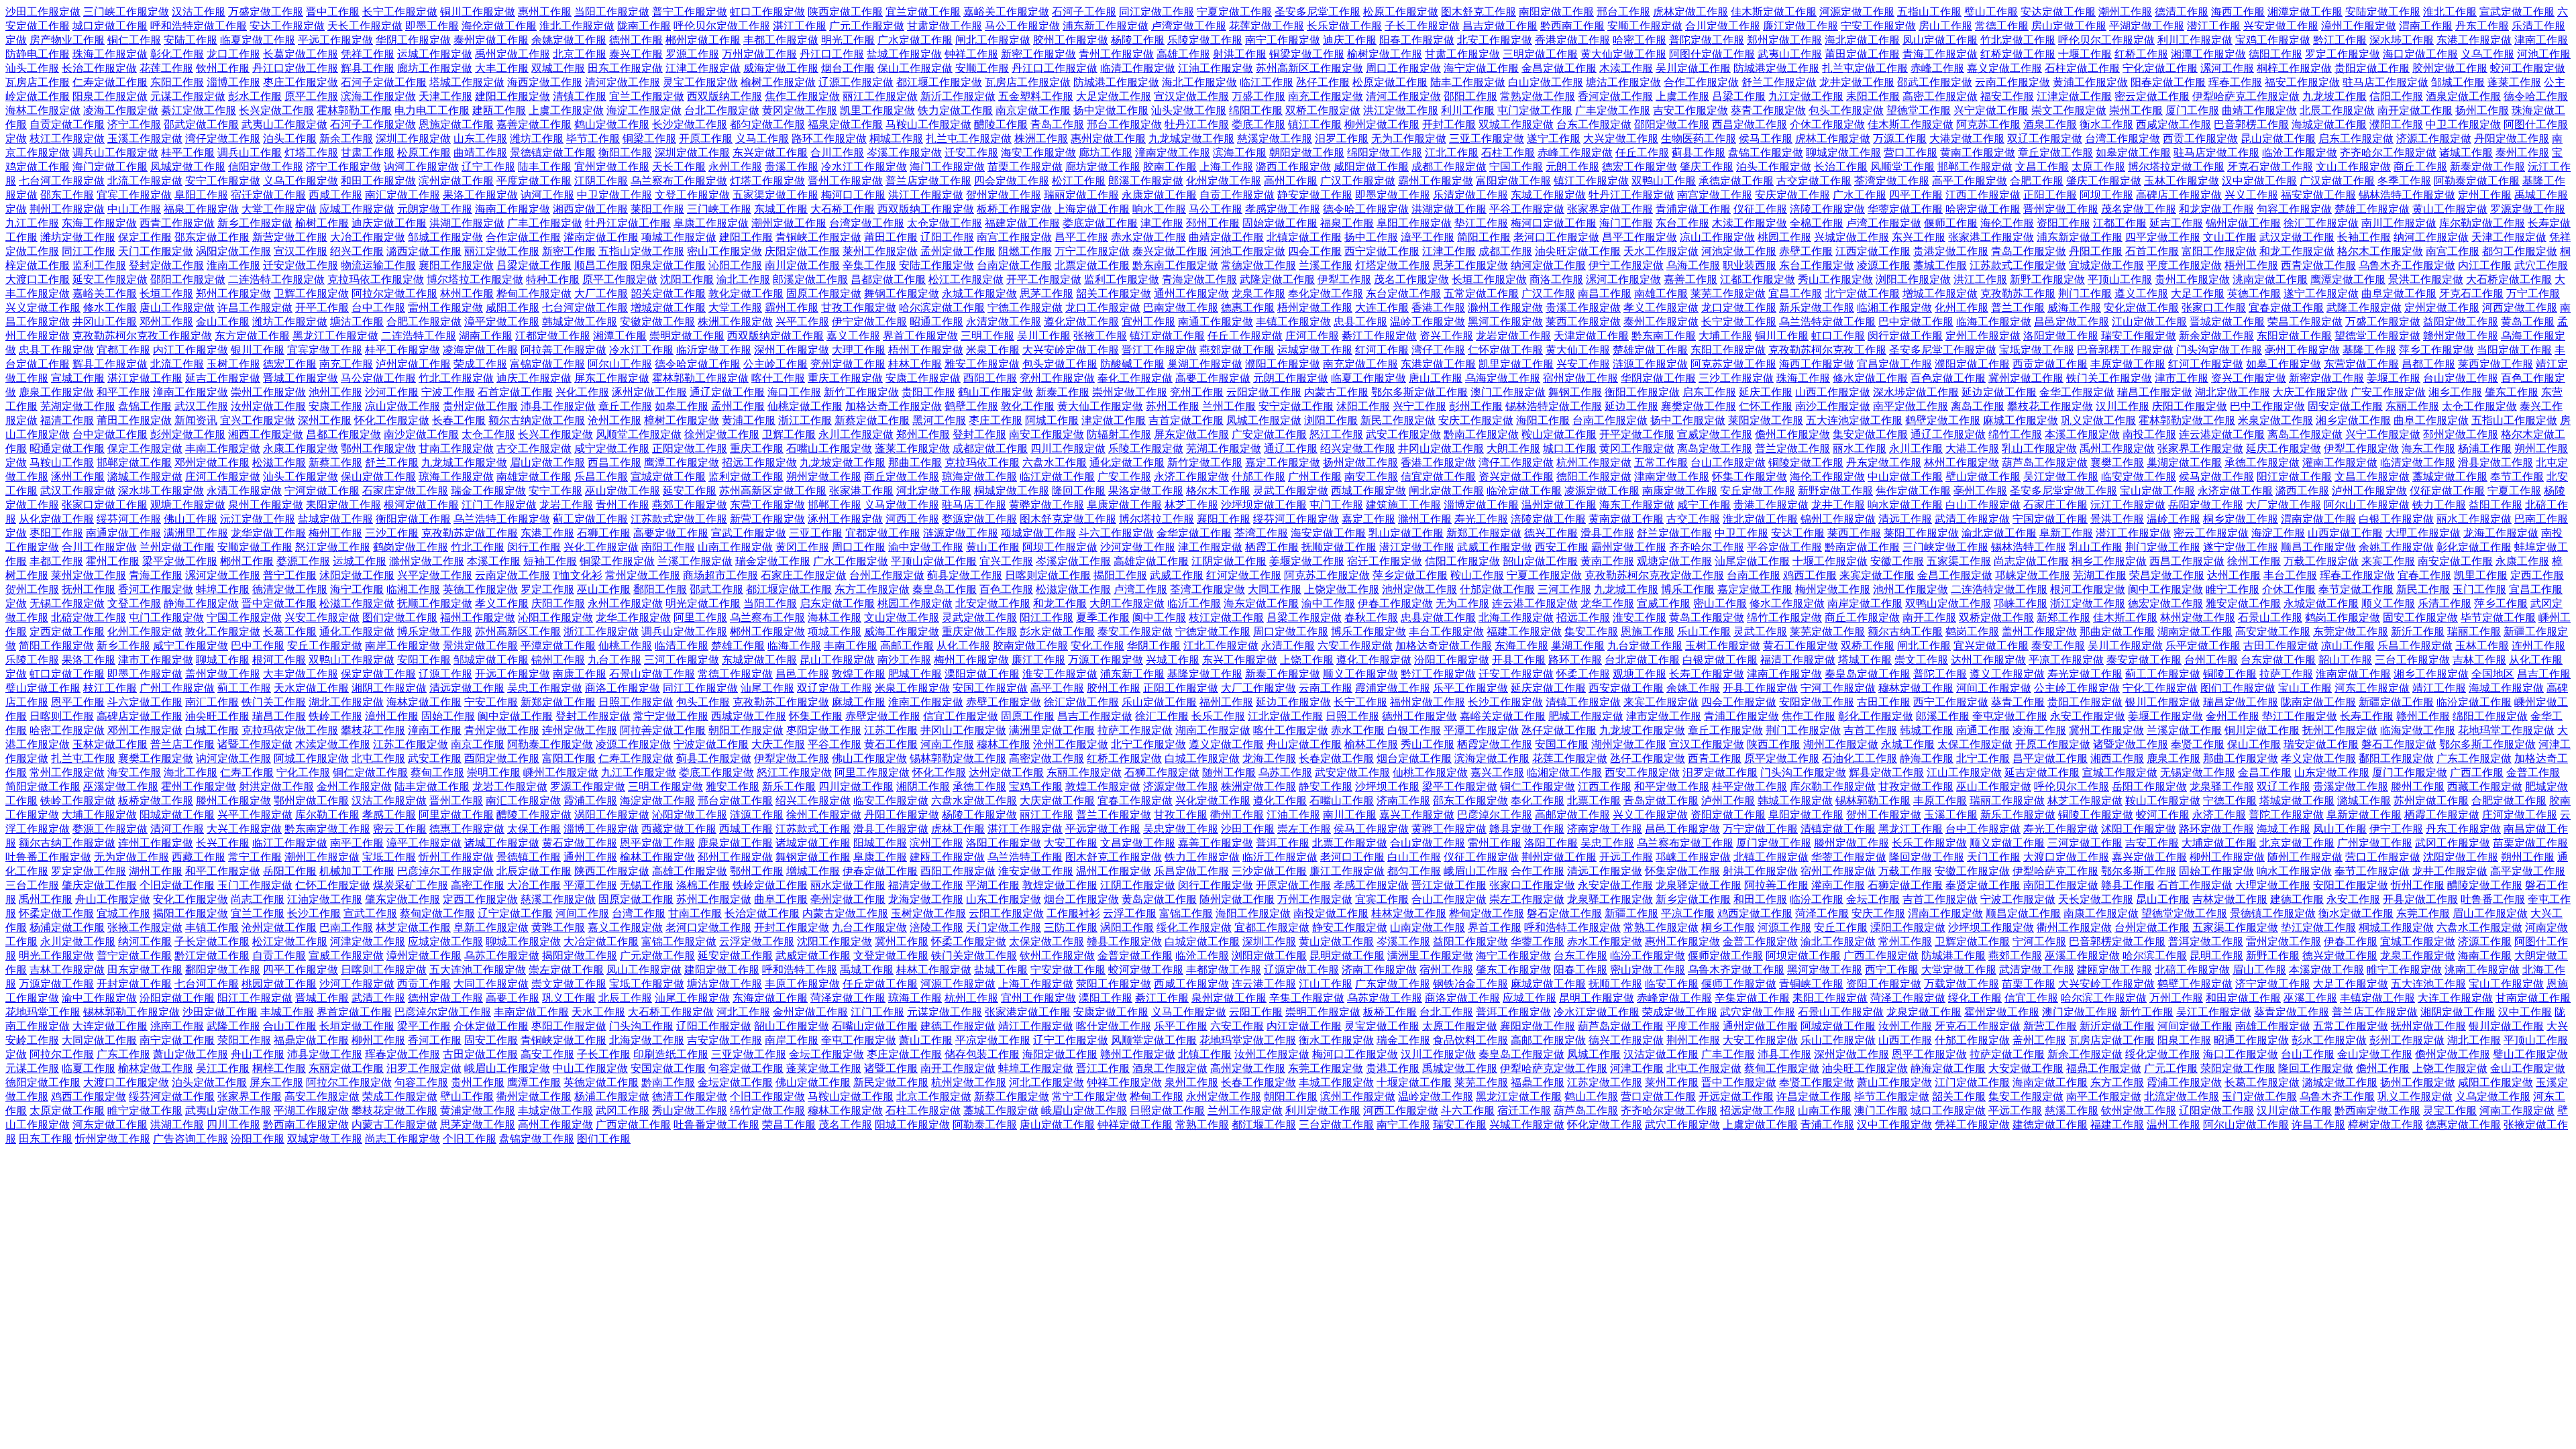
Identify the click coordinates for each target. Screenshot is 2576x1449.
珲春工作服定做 (2357, 575)
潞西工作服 (2302, 491)
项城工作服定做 (679, 237)
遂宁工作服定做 (2321, 293)
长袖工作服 (2364, 237)
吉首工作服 (1870, 730)
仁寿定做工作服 (110, 82)
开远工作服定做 (513, 674)
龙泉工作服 (1258, 293)
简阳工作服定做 (56, 646)
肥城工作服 (915, 674)
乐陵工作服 (32, 660)
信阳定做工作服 (266, 167)
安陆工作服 (191, 40)
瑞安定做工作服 (2321, 744)
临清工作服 (682, 646)
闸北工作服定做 (993, 40)
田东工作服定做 (625, 68)
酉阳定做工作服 (502, 758)
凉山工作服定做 (1717, 237)
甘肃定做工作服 (945, 26)
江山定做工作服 (2149, 322)
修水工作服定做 (1787, 603)
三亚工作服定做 (1487, 139)
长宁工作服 (1360, 702)
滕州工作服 (2418, 787)
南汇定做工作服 (402, 195)
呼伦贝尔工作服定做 (2106, 40)
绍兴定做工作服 (1358, 448)
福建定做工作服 (1022, 223)
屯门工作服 (1336, 505)
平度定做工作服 (534, 181)
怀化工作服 (939, 772)
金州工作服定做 (354, 787)
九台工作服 (614, 660)
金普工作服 (2533, 772)
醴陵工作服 (1001, 124)
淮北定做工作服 (1760, 519)
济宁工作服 (134, 124)
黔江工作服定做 (1438, 674)
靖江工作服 (2439, 688)
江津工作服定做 (703, 68)
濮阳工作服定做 (1283, 364)
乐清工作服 (2445, 603)
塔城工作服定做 (467, 82)
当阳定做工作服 (2514, 350)
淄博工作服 (233, 82)
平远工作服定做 (335, 40)
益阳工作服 (2495, 505)
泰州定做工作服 (491, 40)
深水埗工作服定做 (161, 491)
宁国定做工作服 (2050, 519)
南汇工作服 (212, 702)
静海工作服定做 (201, 603)
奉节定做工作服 (2356, 589)
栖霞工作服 (1272, 547)
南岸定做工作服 (1865, 603)
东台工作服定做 (1817, 265)
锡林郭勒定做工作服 (958, 758)
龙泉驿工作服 (2222, 787)
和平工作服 (123, 392)
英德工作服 (2254, 293)
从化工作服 (963, 646)
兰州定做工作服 (177, 547)
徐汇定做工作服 (1081, 702)
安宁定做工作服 (1296, 406)
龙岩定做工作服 (1513, 336)
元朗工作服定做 (1291, 378)
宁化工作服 (303, 772)
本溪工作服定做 (2082, 434)
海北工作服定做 (1199, 82)
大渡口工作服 (38, 279)
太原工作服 (2098, 167)
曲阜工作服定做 (2431, 420)
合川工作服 (837, 153)
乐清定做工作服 (1470, 195)
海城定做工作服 (2329, 124)
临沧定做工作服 (1524, 491)
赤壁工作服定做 (1004, 702)
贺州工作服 (32, 589)
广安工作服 (1124, 477)
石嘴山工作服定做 (829, 448)
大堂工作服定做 (279, 209)
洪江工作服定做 (926, 195)
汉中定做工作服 (2259, 181)
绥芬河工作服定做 (1296, 519)
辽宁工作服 (488, 167)
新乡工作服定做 (255, 223)
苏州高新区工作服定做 (1309, 68)
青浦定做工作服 (1693, 209)
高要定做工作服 (671, 533)
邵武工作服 (716, 589)
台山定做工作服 (2461, 378)
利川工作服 (1468, 110)
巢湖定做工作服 (2184, 463)
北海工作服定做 (1516, 618)
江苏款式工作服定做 (2018, 265)
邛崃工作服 (2021, 603)
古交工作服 (1693, 519)
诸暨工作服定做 (255, 744)
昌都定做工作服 (888, 279)
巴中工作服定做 (2267, 406)
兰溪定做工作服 (2184, 730)
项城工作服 (835, 632)
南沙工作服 (904, 660)
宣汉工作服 (301, 251)
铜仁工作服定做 (1538, 787)
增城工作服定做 (1940, 293)
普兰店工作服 (182, 744)
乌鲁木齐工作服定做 (2407, 265)
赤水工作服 (1358, 730)
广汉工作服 (1548, 293)
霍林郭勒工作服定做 (700, 378)
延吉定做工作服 (2042, 772)
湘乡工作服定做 (2431, 674)
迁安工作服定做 (1516, 674)
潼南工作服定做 (191, 392)
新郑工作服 (2063, 618)
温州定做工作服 (1559, 505)
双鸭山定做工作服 (1948, 603)
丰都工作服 (56, 561)
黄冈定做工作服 (800, 110)
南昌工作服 (1605, 293)
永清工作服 (1288, 646)
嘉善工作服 (1690, 279)
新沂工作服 (2418, 632)
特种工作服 (553, 279)
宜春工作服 (2424, 575)
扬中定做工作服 (1111, 110)
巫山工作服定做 (1994, 787)
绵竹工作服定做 (1784, 618)
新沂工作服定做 (958, 96)
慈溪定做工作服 (1275, 139)
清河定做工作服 (623, 82)
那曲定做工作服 (2117, 632)
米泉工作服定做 (912, 688)
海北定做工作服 (1862, 40)
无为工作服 (1462, 603)
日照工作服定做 (636, 702)
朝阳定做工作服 (1307, 153)
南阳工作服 (668, 547)
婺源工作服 (303, 561)
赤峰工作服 (1937, 68)
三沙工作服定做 (1736, 378)
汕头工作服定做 (301, 477)
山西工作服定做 (1833, 392)
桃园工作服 (1784, 237)
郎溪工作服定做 (1146, 181)
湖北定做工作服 (2233, 392)
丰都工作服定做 (781, 40)
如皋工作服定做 (2284, 364)
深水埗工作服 (2402, 40)
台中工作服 (378, 308)
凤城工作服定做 (1264, 420)
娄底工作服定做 (716, 772)
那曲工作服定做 (2241, 758)
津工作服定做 (1210, 547)
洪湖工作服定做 (467, 223)
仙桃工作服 (625, 646)
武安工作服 (435, 758)
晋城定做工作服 (2227, 322)
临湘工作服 (413, 589)
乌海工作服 (1693, 265)
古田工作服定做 (2281, 646)
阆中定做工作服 (515, 716)
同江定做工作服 (1157, 12)
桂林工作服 (915, 364)
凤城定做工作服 (188, 167)
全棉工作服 (1817, 223)
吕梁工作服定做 (1304, 618)
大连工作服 (1382, 308)
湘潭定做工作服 (2305, 12)
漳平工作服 (1428, 237)
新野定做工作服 (1835, 491)
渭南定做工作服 (2318, 519)
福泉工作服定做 (201, 209)
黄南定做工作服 (1626, 519)
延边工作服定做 (1293, 702)
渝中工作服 (1328, 603)
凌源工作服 (1884, 265)
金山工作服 (223, 322)
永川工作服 (1916, 448)
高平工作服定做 (1970, 181)
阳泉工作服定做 (110, 96)
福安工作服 (2007, 96)
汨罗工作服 (1342, 139)
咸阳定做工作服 (1371, 167)
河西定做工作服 (2520, 308)
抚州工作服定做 (2340, 730)
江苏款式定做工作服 (679, 519)
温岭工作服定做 (1428, 322)
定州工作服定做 (1983, 336)
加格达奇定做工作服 (1444, 646)
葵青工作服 (2018, 702)
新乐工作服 (789, 787)
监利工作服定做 (1122, 279)
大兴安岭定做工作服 (1071, 350)
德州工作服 (636, 40)
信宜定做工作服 (1438, 477)
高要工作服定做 (1213, 378)
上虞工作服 (1682, 96)
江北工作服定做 (1221, 646)
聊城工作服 (223, 660)
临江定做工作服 (1057, 477)
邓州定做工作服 (212, 463)
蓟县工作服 (1699, 153)
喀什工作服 (778, 378)
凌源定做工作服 (1602, 491)
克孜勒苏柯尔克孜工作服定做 (142, 336)
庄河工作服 (1312, 336)
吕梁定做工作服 (534, 265)
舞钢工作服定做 (902, 293)
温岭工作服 (2173, 519)
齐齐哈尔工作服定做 (2388, 153)
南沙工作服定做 (1833, 406)
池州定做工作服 (1419, 589)
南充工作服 (346, 364)
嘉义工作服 (853, 336)
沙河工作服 (392, 392)
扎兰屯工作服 (83, 758)
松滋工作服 (279, 463)
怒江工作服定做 (794, 772)
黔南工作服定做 (1481, 434)
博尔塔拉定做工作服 (2176, 167)
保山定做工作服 (378, 477)
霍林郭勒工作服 (354, 110)
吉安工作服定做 (1690, 110)
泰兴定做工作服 (1170, 251)
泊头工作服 (290, 139)
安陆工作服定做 (936, 265)
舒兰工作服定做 (1779, 82)
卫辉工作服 (789, 434)
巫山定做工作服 (623, 491)
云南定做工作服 (513, 575)
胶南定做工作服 (1030, 646)
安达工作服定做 (287, 26)
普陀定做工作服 (1707, 40)
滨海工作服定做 (378, 96)
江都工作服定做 (1758, 279)
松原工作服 (424, 153)
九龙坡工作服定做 (1642, 730)
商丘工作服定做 (1862, 618)
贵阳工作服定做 (2085, 702)
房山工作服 (1945, 26)
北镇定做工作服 (1304, 237)
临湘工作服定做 (1894, 308)
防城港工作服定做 (1116, 82)
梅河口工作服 (853, 195)
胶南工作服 (1170, 167)
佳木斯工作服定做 (1911, 124)
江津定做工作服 (2074, 96)
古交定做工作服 (1814, 181)
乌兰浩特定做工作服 (1827, 322)
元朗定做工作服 (435, 209)
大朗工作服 (1513, 448)
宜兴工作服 (1006, 561)
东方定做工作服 (252, 336)
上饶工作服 (1307, 660)
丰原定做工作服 (2128, 364)
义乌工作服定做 (301, 181)
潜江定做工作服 (1417, 547)
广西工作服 (2477, 772)
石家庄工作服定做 (804, 575)
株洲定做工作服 (1258, 787)
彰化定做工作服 (2474, 547)
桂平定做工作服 (1750, 787)
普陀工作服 (1940, 674)
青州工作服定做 (1116, 54)
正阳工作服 (2050, 195)
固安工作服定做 (2420, 618)
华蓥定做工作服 (1905, 209)
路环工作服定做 (829, 139)
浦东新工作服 (1132, 674)
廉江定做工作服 (1801, 26)
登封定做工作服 (166, 265)
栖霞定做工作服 (1495, 744)
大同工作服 (1275, 589)
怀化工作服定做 (392, 420)
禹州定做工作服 (513, 54)
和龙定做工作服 (2216, 209)
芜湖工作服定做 (1224, 448)
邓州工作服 (166, 322)
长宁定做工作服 (1739, 322)
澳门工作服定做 (1508, 392)
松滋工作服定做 (357, 603)
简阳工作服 (1484, 237)
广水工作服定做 (851, 561)
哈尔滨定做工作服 (942, 308)
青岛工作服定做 (2029, 251)
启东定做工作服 (837, 603)
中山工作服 (134, 209)
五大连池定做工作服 (1854, 420)
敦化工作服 (1028, 406)
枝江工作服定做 (67, 139)
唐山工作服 (1436, 378)
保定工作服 (145, 237)
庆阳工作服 (558, 603)
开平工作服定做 (1044, 279)
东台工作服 (1682, 223)
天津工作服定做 (2509, 237)
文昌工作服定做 (2372, 477)
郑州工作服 (923, 434)
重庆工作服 (757, 448)
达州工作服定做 (1988, 660)
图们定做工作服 (400, 618)
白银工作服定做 (2396, 519)
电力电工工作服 (432, 110)
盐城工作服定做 (904, 54)
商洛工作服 (1556, 279)
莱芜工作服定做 (1728, 293)
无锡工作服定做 (67, 603)
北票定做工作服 (1092, 265)
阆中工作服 (1159, 618)
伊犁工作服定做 (2361, 448)
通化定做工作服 (1127, 463)
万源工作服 (1900, 139)
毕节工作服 (593, 139)
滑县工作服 (1607, 533)
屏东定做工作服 (1191, 434)
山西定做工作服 (2345, 533)
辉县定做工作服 (1886, 772)
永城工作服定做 (979, 293)
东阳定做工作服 (2294, 336)
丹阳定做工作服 (2512, 139)
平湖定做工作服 (2147, 26)
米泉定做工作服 (2275, 420)
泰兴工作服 (636, 54)
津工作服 (1162, 223)
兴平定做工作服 (435, 575)
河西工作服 (912, 519)
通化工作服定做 (357, 632)
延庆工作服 (1766, 392)
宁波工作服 (448, 392)
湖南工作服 (486, 336)
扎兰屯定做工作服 (1865, 68)
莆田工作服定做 (134, 420)
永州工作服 (735, 167)
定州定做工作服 (2442, 308)
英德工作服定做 (480, 589)
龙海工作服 (1269, 758)
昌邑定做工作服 (2072, 322)
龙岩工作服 (566, 505)
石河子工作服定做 (373, 124)
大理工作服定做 (2423, 533)
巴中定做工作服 (1916, 322)
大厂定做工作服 (2284, 505)
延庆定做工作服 (1548, 688)
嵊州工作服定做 (561, 772)
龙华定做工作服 (268, 533)
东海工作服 (1521, 646)
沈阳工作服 (687, 279)
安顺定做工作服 (255, 547)
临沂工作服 (1194, 603)
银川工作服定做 (2163, 702)
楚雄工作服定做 (2372, 209)
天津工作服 (445, 96)
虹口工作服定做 (767, 12)
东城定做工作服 (759, 660)
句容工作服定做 (2294, 209)
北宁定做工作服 (1862, 293)
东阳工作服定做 (1728, 350)
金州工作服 (2233, 716)
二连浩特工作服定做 (276, 279)
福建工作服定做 (1524, 632)
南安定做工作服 (2455, 561)
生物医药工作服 (1699, 139)
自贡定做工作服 (67, 124)
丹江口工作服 (832, 54)
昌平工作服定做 (1640, 237)
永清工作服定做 (244, 491)
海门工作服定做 (947, 167)
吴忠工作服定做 (545, 688)
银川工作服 (258, 350)
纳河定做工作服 (1548, 265)
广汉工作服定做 (1358, 181)
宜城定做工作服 (2106, 265)
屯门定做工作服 (1535, 110)
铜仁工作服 (134, 40)
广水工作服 (1860, 195)
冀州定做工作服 (2026, 378)
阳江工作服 (1046, 618)
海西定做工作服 (545, 82)
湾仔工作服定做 (1516, 463)
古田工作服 (1884, 702)
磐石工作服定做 (2399, 744)
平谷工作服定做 (1527, 209)
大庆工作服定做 (2310, 392)
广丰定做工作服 (1613, 110)
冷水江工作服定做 (864, 167)
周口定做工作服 (1291, 632)
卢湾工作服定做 (1884, 223)
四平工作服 (1916, 195)
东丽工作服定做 (1084, 772)
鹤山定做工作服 (612, 124)
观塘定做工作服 (1674, 561)
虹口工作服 (1838, 336)
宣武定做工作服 (2517, 12)
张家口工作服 (2214, 308)
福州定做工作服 (1428, 702)
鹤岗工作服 (1972, 632)
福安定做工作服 (2318, 195)
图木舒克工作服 (1479, 12)
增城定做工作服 (668, 308)
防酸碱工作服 (1132, 364)
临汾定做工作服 (2474, 702)
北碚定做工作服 (89, 618)
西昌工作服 (614, 463)
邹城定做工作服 (491, 660)
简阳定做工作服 (43, 787)
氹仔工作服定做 (1648, 758)
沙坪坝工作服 (1387, 787)
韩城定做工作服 (580, 322)
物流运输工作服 (378, 265)
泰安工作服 (2058, 646)
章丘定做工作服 (2055, 153)
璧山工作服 (1991, 12)
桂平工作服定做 (402, 350)
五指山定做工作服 (641, 251)
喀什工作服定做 (1291, 730)
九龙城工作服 (1626, 589)
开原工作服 (706, 139)
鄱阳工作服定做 (2396, 758)
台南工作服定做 (1610, 420)
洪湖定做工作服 (1449, 209)
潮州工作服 (2125, 12)
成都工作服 (1505, 251)
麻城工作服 (859, 702)
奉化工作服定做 (1135, 378)
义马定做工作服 (902, 505)
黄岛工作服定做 (1707, 618)
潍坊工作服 (537, 139)
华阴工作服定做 (413, 40)
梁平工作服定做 (1460, 787)
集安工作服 (1591, 632)
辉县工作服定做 (110, 364)
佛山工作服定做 (869, 758)
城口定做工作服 (110, 26)
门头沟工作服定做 (1803, 772)
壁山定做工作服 (1983, 477)
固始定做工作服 (1280, 223)
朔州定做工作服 (824, 477)
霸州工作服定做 (1436, 181)
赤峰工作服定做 (1575, 153)
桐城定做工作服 (1012, 491)
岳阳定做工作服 (2206, 505)
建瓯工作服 (499, 110)
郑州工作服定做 (233, 293)
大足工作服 (2198, 293)
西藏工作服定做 (2485, 787)
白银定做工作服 (1720, 660)
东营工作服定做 (767, 505)
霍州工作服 (113, 561)
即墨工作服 (432, 26)
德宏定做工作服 (2165, 603)
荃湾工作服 (1261, 533)
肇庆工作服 (1707, 167)
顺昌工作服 (601, 265)
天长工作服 (679, 167)
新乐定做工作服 (1817, 308)
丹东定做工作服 (1884, 463)
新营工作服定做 (767, 519)
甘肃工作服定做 (1462, 54)
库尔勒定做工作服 (2482, 223)
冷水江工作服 (641, 350)
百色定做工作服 (1948, 378)
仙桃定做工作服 (805, 406)
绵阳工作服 (1256, 110)
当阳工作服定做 (612, 12)
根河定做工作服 (421, 505)
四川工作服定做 (1068, 448)
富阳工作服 (569, 758)
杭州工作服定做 (1594, 463)
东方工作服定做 (872, 589)
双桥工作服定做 (1323, 110)
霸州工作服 (792, 308)
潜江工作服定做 (2133, 533)
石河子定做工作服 (384, 82)
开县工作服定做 (1760, 688)
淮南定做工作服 (2353, 674)
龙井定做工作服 (1857, 82)
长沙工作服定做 (1505, 702)
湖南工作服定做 (1213, 730)
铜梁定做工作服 (1307, 54)
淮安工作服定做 (1060, 674)
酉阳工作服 (990, 378)
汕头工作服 (32, 68)
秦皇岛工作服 (945, 589)
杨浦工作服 (2485, 448)
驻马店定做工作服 (2216, 153)
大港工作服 (1972, 448)
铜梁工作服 (649, 139)
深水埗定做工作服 (1916, 392)
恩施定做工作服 (456, 124)
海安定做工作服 (1328, 533)
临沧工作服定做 (2300, 153)
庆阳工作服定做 (2190, 406)
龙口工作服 (233, 54)
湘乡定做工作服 (2353, 420)
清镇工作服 (580, 96)
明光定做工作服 (703, 603)
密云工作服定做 (2211, 533)
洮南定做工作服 (2270, 279)
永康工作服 (2522, 561)
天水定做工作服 (311, 688)
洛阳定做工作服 (2061, 336)
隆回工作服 (1079, 491)
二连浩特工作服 (419, 336)
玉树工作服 (233, 364)
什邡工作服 (1258, 477)
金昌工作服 (2265, 772)
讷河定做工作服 (233, 758)
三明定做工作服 (1540, 54)
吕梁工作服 (1739, 96)
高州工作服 (1291, 181)
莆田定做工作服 (1862, 54)
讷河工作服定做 (421, 167)
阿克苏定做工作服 (1733, 364)
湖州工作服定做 (1841, 744)
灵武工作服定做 (1291, 491)
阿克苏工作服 (1988, 124)
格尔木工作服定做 (2380, 251)
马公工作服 (1216, 209)
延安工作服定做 (110, 279)
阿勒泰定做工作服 (2477, 181)
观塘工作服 (1640, 674)
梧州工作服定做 (926, 350)
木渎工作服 (1626, 68)
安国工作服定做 (990, 688)
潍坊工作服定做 (290, 322)
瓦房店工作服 (38, 82)
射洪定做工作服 (276, 787)
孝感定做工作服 (1283, 209)
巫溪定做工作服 (121, 787)
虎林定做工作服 (1690, 12)
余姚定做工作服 (569, 40)
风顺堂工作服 (1902, 167)
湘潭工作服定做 (2208, 54)
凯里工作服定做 (877, 110)
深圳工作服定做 (413, 139)
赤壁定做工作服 (883, 716)
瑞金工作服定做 (488, 491)
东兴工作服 (1919, 237)
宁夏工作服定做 (1544, 575)
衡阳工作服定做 (1642, 392)
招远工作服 (1583, 618)
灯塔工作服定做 (767, 181)
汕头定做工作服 (1189, 110)
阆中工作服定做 (2165, 589)
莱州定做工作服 (89, 575)
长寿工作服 (2367, 716)
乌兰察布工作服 (767, 618)
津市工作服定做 (156, 660)
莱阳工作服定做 (1921, 533)
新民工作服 (2423, 589)
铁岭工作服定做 (78, 801)
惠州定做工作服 (1108, 139)
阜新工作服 (2066, 533)
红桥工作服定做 (1124, 758)
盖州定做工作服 (223, 674)
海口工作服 (794, 392)
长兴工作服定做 (555, 434)
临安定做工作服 (2139, 477)
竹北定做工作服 (2018, 40)
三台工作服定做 (2412, 660)
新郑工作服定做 (1484, 533)
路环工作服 (1575, 660)
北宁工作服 (1983, 758)
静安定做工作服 (1315, 195)
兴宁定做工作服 (1991, 110)
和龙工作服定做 (2297, 251)
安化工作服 (1097, 646)
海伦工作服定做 (1827, 477)
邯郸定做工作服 (134, 463)
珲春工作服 (2235, 82)
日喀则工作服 (62, 716)
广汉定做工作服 (2337, 181)
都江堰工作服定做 (939, 82)
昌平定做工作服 (2050, 758)
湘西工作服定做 (266, 434)
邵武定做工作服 (201, 124)
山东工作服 (480, 139)
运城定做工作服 (1315, 350)
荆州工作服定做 (67, 209)
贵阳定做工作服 (2372, 68)
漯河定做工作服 (223, 575)
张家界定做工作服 (1610, 209)
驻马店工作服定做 (2385, 82)
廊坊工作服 (1106, 153)
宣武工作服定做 (749, 533)
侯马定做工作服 (2216, 477)
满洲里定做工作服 (1052, 730)
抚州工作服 (89, 589)
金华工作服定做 (2077, 392)
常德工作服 (2002, 26)
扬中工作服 (1371, 237)
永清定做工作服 (1004, 322)
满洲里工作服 (196, 533)
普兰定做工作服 (1792, 448)
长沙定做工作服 (690, 124)
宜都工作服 (123, 350)
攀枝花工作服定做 (2050, 406)
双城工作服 (558, 68)
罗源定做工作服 (2528, 209)
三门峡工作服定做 (126, 12)
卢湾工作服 (1140, 589)
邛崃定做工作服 (2033, 575)
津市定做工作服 (1664, 716)
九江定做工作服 (1806, 96)
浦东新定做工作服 (2080, 237)
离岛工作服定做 (2305, 434)
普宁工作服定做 (690, 12)
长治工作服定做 (99, 68)
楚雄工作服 (738, 646)
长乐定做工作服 (1344, 26)
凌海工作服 (2039, 730)
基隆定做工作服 (1205, 674)
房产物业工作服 (67, 40)
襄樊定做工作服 (1699, 406)
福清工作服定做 (1798, 660)
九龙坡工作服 (2334, 96)
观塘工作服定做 (188, 505)
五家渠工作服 (1959, 561)
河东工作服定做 (2372, 688)
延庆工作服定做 (2284, 448)
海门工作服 (1626, 223)
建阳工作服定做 (513, 96)
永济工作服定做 (1191, 477)
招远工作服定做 (759, 463)
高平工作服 (1057, 688)
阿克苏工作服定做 (1327, 575)
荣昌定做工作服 (2167, 575)
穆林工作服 (1004, 744)
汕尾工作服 (767, 688)
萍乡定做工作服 (1410, 575)
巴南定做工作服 (1181, 308)
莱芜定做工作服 (1827, 632)
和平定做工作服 (1672, 787)
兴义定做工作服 (43, 308)
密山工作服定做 (724, 251)
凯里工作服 (2481, 575)
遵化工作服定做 (1374, 660)
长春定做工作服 (1336, 758)
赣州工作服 (2423, 716)
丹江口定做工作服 (295, 68)
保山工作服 (2254, 744)
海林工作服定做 (43, 110)
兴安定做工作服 (2281, 26)
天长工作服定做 (365, 26)
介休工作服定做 (1827, 124)
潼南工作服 (435, 730)
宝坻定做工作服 (2037, 350)
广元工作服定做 (867, 26)
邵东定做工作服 (212, 237)
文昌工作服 (2042, 167)
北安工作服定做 (1495, 40)
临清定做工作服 (2418, 463)
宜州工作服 (1148, 322)
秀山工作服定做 (1835, 279)
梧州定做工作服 (1315, 308)
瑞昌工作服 (279, 716)
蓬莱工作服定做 (912, 448)
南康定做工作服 (1680, 491)
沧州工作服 (614, 420)
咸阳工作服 (513, 308)
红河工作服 (1382, 350)
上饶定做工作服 (1342, 589)
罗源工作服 (692, 54)
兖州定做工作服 (848, 364)
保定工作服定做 (145, 448)
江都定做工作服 (553, 336)
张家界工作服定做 (2200, 448)
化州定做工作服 (1224, 181)
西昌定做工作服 (1750, 124)
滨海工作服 (1240, 153)
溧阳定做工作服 (982, 674)
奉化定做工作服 (1326, 293)
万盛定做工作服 (266, 12)
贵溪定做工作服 (2351, 787)
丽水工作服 (1860, 448)
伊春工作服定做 (1395, 603)
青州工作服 (623, 505)
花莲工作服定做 (1570, 758)
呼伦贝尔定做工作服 (722, 26)
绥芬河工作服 (129, 519)
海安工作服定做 (1038, 153)
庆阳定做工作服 (802, 251)
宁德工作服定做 (1025, 308)
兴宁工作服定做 (2383, 434)
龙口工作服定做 (1103, 308)
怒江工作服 (1336, 434)
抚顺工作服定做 (435, 603)
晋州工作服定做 (845, 181)
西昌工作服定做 (2187, 561)
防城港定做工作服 (1776, 68)
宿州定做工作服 (1580, 378)
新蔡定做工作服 (872, 420)
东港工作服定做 (2474, 40)
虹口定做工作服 (67, 674)
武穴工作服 (2541, 265)
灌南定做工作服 (601, 237)
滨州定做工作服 (456, 181)
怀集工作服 (816, 716)
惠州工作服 (545, 12)
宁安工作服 (491, 702)
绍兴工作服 (357, 251)
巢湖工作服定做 (1205, 364)
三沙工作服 (392, 533)
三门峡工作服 (719, 209)
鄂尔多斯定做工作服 (1419, 392)
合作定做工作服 (523, 237)
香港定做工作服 (1572, 40)
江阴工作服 (601, 181)
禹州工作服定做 (2117, 448)
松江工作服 (1079, 181)
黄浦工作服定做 (2090, 82)
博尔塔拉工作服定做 (475, 279)
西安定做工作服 (1626, 688)
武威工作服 (1177, 575)
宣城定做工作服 (668, 477)
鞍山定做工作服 (1559, 434)
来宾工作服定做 (1661, 702)
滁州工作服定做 (1505, 308)
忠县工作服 (1360, 322)
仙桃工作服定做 (1430, 772)
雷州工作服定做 (445, 308)
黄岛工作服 (2528, 322)
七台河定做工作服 (585, 308)
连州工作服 (2538, 646)
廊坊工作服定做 (435, 68)
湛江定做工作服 (145, 378)
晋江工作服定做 (1159, 350)
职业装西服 (1750, 265)
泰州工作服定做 (1661, 322)
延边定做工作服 (1999, 392)
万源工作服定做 (1106, 660)
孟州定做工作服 (958, 251)
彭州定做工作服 (188, 434)
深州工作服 (325, 420)
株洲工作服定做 (735, 322)
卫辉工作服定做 (311, 293)
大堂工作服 (735, 308)
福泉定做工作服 (845, 124)
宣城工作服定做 (2120, 772)
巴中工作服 (258, 646)
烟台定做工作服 (1414, 758)
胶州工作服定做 (1071, 40)
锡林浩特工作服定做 (2407, 195)
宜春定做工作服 (2286, 308)
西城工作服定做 (1368, 491)
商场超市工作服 (720, 575)
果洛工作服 (89, 660)
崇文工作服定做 (2069, 110)
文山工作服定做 (2353, 167)
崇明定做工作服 (687, 336)
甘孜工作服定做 (859, 308)
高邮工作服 (907, 646)
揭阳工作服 (1120, 575)
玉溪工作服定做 (145, 139)
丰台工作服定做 (1446, 632)
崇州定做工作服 (1130, 392)
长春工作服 (459, 420)
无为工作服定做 (1409, 139)
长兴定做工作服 (276, 110)
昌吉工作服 (2544, 674)
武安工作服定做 (1403, 434)
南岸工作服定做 (402, 646)
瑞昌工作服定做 (2155, 392)
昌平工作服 (1081, 237)
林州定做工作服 (2198, 618)
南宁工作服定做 (1283, 40)
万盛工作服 (1258, 96)
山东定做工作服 (2332, 772)
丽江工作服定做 (880, 96)
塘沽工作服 (357, 322)
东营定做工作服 (2361, 364)
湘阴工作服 (923, 787)
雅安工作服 (733, 787)
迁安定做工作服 (301, 265)
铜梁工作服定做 (617, 561)
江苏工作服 (891, 730)
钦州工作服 (223, 68)
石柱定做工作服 (2082, 68)
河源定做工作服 (1857, 12)
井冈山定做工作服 (1441, 448)
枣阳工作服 (56, 533)
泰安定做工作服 (2144, 660)
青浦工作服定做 (1741, 716)
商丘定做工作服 (902, 477)
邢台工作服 (1623, 12)
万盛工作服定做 (2383, 322)
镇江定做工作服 (1167, 336)
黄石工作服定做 (1801, 646)
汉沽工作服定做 (389, 801)
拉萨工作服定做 (1135, 730)
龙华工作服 (1607, 603)
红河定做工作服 (1244, 575)
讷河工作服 (547, 195)
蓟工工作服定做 (2163, 674)
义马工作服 (762, 139)
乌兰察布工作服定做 (679, 181)
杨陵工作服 (1138, 40)
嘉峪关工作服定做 (1006, 12)
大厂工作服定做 (1258, 688)
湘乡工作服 (2455, 392)
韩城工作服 (1927, 730)
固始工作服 (448, 716)
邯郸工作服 (835, 505)
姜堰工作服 (2394, 378)
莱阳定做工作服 (1766, 420)
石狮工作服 (604, 533)
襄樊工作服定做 (156, 758)
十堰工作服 (2085, 54)
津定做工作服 (1114, 420)
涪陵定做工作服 (1548, 519)
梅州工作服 (335, 533)
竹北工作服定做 (456, 378)
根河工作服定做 (2088, 589)
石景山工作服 (2270, 618)
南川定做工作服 (802, 265)
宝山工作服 (2305, 688)
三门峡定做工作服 (1945, 547)
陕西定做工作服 (845, 12)
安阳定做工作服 (1817, 702)
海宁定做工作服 (1481, 68)
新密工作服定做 (1038, 54)
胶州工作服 (1114, 688)
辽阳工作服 (947, 237)
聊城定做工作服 (1843, 153)
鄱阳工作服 (660, 589)
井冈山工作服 (105, 322)
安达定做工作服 (2058, 12)
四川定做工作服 (856, 787)
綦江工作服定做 (1379, 336)
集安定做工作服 (1870, 434)
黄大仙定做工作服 (1623, 54)
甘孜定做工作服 (1916, 787)
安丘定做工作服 (1758, 491)
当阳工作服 (770, 603)
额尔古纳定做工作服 (537, 420)
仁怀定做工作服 (1505, 350)
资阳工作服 (2063, 223)
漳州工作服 (392, 716)
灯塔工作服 (311, 153)
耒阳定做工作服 (343, 505)
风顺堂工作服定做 (639, 434)
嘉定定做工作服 (1755, 589)
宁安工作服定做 (1878, 26)
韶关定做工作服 (668, 293)
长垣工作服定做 (1489, 279)
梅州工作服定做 (971, 660)
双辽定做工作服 (835, 688)
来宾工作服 (2388, 561)
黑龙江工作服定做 (335, 336)
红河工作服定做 (2206, 364)
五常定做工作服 (1481, 293)
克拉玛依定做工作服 (290, 730)
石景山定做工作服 (652, 674)
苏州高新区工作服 (518, 632)
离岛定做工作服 (1715, 448)
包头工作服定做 (1846, 110)
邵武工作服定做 (1935, 82)
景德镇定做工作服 (553, 153)
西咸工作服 (335, 195)
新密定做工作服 (2326, 378)
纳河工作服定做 (2431, 237)
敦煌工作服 (859, 674)
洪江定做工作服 (1401, 110)
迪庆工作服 (1350, 40)
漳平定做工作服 (502, 322)
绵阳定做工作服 (1385, 153)
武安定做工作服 (1352, 772)
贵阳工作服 (928, 392)
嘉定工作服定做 (1283, 463)
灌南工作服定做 (2340, 463)
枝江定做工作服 (1226, 618)
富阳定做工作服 (1513, 181)
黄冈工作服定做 (1637, 448)
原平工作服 (311, 96)
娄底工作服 (1258, 124)
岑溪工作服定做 (904, 153)
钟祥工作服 (971, 54)
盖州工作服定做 (2039, 632)
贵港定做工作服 (1951, 251)
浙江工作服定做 (601, 632)
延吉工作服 (2176, 223)
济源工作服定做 (2434, 139)
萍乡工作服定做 (2436, 350)
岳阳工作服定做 (2149, 787)
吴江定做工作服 (2061, 477)
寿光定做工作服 (2085, 674)
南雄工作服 (1661, 293)
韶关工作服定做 (1114, 293)
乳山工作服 (2096, 547)
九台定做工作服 (1645, 646)
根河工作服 (279, 660)
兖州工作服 (1197, 392)
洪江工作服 (1980, 279)
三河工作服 (1564, 589)
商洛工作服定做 (623, 688)
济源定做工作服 (1181, 787)
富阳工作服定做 (2219, 251)
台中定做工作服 (110, 434)
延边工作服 (1631, 406)
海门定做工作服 (110, 167)
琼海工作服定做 (456, 477)
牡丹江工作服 (1197, 124)
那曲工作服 (915, 463)
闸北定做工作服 (1446, 491)
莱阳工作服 (657, 209)
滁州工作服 (1425, 519)
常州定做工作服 (643, 575)
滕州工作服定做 (233, 801)
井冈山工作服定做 (963, 730)
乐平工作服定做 (1470, 688)
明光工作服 (848, 40)
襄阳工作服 (1224, 519)
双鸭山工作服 (1664, 181)
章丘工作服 (625, 406)
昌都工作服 (2428, 364)
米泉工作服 (993, 350)
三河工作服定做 (682, 660)
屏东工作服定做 (612, 378)
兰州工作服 (1229, 406)
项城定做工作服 (1038, 533)
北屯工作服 (378, 758)
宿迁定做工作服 (268, 195)
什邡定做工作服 (1497, 589)
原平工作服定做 (620, 279)
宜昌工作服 (1795, 293)
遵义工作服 (2141, 293)
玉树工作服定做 (1723, 646)
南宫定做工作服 (1715, 195)
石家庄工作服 (2055, 505)
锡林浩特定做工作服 (1554, 406)
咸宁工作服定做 (191, 646)
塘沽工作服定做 (1623, 82)
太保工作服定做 (1975, 744)
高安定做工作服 (2273, 632)
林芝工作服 (1191, 505)
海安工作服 (134, 772)
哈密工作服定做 (67, 730)
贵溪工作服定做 (1583, 308)
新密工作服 (569, 251)
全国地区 (2493, 674)
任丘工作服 (1642, 153)
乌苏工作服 (1285, 772)
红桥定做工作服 (2018, 54)
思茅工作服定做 (1470, 265)
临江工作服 (1267, 82)
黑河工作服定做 (1505, 322)
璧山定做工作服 (43, 688)
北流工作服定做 (145, 181)
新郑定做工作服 (558, 702)
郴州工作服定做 (767, 632)
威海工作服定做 (902, 632)
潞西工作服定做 (1293, 167)
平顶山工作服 (2120, 279)
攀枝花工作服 (373, 730)
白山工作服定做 (1983, 505)
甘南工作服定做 (456, 448)
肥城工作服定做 (1586, 716)
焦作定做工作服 (1913, 491)
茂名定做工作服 (2139, 209)
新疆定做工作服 (2396, 702)
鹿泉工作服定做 (56, 392)
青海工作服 (156, 575)
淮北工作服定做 (577, 26)
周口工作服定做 (1403, 68)
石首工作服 (2152, 251)
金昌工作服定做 (1955, 575)
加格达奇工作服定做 (894, 406)
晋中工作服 (333, 12)
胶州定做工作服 (2450, 68)
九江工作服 (32, 223)
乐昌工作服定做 (2415, 646)
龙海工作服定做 (2501, 533)
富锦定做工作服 (547, 364)
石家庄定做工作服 (405, 491)
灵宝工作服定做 (700, 82)
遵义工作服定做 (2007, 674)
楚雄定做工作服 (1650, 350)
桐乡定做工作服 (2241, 519)
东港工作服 (547, 533)
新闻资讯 (196, 420)
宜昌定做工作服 (1894, 364)
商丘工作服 (2420, 167)
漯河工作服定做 (1623, 279)
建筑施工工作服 (1403, 505)
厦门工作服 (2192, 110)
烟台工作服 (848, 68)
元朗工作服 (1572, 167)
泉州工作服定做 (266, 505)
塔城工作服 (1865, 660)
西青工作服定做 (177, 223)
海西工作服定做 (1817, 364)
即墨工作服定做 (145, 674)
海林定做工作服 (424, 702)
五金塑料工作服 (1036, 96)
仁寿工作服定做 (636, 758)
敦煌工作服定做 (1103, 787)
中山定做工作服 (1905, 477)
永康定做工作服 (1159, 195)
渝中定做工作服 (926, 547)
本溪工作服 (494, 561)
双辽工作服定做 (2045, 139)
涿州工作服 (78, 477)
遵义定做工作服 (1226, 744)
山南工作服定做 (735, 547)
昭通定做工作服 (67, 448)
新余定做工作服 (2216, 336)
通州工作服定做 (1191, 293)
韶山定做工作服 (1540, 561)
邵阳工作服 (1470, 96)
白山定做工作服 (1546, 82)
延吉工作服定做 (223, 378)
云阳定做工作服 (1264, 392)
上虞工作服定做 (566, 110)
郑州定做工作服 (1784, 40)
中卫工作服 (1741, 533)
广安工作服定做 (2388, 392)
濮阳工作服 (2396, 124)
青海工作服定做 (1940, 54)
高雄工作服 (1183, 54)
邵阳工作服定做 (188, 279)
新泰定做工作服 (2487, 167)
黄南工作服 (1607, 561)
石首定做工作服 (515, 392)
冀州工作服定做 (2106, 730)
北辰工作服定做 (2337, 110)
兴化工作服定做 (601, 547)
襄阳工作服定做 (456, 265)
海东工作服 (2428, 448)
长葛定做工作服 (301, 54)
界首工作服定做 (920, 336)
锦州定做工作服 (2243, 223)
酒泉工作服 (2050, 124)
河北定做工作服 (934, 491)
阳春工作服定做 (1417, 40)
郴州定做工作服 (703, 40)
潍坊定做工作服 (78, 237)
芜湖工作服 (2100, 575)
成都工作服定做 (1449, 167)
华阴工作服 (1154, 646)
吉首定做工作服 (1186, 420)
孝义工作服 (502, 603)
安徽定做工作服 (657, 322)
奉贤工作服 (2198, 744)
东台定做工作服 (1403, 293)
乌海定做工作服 (1503, 378)
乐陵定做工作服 (1205, 40)
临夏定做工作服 (258, 40)
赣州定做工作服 (2461, 336)
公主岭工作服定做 (2077, 688)
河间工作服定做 (1994, 688)
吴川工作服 (1044, 336)
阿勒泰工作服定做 (550, 744)
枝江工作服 (110, 688)
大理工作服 (859, 350)
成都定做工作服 (990, 448)
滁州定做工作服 (427, 561)
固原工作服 (1028, 716)
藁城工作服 (1940, 265)
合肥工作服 (2037, 181)
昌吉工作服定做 (1095, 716)
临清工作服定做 (1138, 68)
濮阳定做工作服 (1972, 364)
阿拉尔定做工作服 (394, 293)
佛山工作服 (191, 519)
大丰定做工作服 (301, 674)
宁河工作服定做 (1838, 688)
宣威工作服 (1664, 603)
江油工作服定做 (1216, 68)
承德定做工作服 (1736, 181)
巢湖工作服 (1578, 646)
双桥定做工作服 (1996, 618)
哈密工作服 (1640, 40)
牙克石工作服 (2471, 293)
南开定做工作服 (2415, 110)
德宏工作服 (290, 364)
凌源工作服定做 (633, 744)
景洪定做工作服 (480, 646)
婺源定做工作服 (979, 519)
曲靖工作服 (480, 153)
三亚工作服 (816, 533)
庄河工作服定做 (223, 477)
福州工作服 (1226, 702)
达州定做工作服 (1006, 772)
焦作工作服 (1809, 716)
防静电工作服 (38, 54)
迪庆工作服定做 (534, 378)
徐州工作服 (2254, 561)
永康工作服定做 (301, 448)
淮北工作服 (2450, 12)
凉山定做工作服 (402, 406)
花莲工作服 (166, 68)
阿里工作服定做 (872, 772)
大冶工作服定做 (368, 237)
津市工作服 (2182, 378)
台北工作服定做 (722, 110)
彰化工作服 (177, 54)
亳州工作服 (1980, 491)
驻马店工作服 (974, 505)
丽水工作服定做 (2474, 519)
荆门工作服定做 (1803, 730)
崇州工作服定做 (268, 392)
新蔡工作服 (335, 463)
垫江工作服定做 (2300, 716)
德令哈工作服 (2536, 96)
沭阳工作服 (1363, 406)
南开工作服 (1929, 618)
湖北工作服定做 (346, 702)
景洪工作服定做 (2426, 279)
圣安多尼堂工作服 (1318, 12)
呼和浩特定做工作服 (199, 26)
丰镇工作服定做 (1293, 322)
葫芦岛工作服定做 (2045, 463)
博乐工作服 (1688, 589)
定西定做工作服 (67, 632)
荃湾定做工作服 (1892, 181)
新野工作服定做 (2047, 279)
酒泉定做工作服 (2463, 96)
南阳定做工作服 (1556, 12)
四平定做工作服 (2163, 237)
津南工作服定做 (1784, 674)
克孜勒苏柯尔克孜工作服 (1827, 350)
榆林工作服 (1371, 744)
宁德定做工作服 (1213, 632)
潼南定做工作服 (1173, 153)
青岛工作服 (1057, 124)
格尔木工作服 (1218, 491)
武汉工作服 (201, 406)
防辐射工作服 (1119, 434)
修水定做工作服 (1870, 378)
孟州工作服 (738, 406)
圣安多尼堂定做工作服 (2063, 491)
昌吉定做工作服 (1500, 26)
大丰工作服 (502, 68)
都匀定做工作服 (767, 124)
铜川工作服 (1782, 336)
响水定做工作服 (1905, 505)
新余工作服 (346, 139)
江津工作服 (1449, 251)
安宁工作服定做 (223, 181)
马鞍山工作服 (62, 463)
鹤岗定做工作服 (411, 547)
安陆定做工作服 (2383, 12)
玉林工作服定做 (2182, 181)
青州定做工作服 (502, 730)
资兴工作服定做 (2249, 378)
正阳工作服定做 (1181, 688)
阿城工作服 (1052, 420)
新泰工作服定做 (1283, 674)
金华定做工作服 (1194, 533)
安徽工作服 (1897, 561)
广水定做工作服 (915, 40)
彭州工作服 (1476, 406)
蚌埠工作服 (223, 589)
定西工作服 (2537, 575)
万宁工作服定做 (1092, 251)
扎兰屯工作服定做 (969, 139)
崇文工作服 (1921, 660)
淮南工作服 (233, 265)
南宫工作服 (2453, 251)
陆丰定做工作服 (432, 787)
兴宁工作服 (1419, 406)
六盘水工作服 (1055, 463)
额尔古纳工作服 (1905, 632)
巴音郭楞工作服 (2251, 124)
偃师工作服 (1951, 223)
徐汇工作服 (1162, 716)
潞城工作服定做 (145, 477)
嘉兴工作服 (1497, 772)
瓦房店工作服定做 (1028, 82)
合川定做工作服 (1723, 26)
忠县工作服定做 (56, 350)
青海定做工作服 (1199, 279)
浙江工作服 (805, 420)
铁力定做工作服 (955, 110)
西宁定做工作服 (1382, 251)
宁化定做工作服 (2160, 68)
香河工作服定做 (156, 589)
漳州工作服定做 (2359, 26)
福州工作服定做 (478, 618)
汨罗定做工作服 (1720, 772)
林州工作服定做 (1962, 463)
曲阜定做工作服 (2399, 293)
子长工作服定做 (1422, 26)
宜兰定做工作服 (923, 12)
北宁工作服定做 (1148, 744)
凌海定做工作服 (480, 350)
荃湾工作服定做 (1207, 589)
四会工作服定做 (1739, 702)
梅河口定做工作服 (1554, 223)
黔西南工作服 (1572, 26)
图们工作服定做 (2238, 688)
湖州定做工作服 (1629, 744)
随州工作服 (1229, 772)
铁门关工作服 (274, 702)
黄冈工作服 (802, 547)
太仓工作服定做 (2479, 406)
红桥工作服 (2141, 54)
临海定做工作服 (2418, 730)
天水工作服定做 (1661, 251)
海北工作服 (191, 772)
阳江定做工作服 (2294, 477)
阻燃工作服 (1025, 251)
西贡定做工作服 (2050, 364)
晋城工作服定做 (301, 378)
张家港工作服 (861, 491)
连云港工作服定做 (1535, 603)
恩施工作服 (1648, 632)
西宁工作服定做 (1951, 702)
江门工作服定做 (499, 505)
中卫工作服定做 (2463, 124)
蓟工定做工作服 (590, 519)
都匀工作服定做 (2520, 251)
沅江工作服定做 (2128, 505)
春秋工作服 (1371, 618)
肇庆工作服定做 (2104, 181)
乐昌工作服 (601, 477)
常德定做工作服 (1258, 265)
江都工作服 (2120, 223)
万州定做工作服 (759, 54)
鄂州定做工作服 (311, 801)
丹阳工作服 (2096, 251)
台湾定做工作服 (867, 223)
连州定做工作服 (580, 730)
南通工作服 (1983, 730)
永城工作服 (1908, 744)
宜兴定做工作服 (1991, 646)
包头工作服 (703, 702)
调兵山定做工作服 (684, 632)
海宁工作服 (357, 589)
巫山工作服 (604, 589)
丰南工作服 (851, 646)
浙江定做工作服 (2088, 603)
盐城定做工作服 (335, 519)
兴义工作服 (2251, 195)
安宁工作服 (555, 491)
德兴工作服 (1551, 533)
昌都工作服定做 (343, 434)
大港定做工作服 (1967, 139)
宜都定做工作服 (883, 533)
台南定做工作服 (1014, 265)
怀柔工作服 (1583, 674)
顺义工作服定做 (1360, 674)
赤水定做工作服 (1148, 237)
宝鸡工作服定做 (2273, 40)
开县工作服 (1519, 660)
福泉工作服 (1347, 223)
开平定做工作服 (1637, 434)
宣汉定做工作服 (1191, 96)
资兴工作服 (1446, 336)
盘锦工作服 (145, 406)
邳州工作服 (1213, 223)
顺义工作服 (2388, 603)
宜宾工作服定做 (134, 195)
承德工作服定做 (2262, 463)
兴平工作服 (802, 322)
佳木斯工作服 (2125, 618)
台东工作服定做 (1594, 124)
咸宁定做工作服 (612, 448)
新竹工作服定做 (861, 392)
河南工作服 (947, 744)
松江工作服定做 (966, 279)
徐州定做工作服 (722, 434)
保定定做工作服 (378, 674)
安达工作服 (1798, 533)
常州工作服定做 (67, 772)
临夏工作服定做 (1368, 378)
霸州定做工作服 (1629, 547)
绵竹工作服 (2015, 434)
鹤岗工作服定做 (2343, 618)
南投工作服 (2149, 434)
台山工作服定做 (1728, 463)
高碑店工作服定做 (2179, 195)
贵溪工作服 (792, 167)
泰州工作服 (2522, 153)
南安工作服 (1371, 477)
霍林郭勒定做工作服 (2187, 420)
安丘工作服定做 (325, 646)
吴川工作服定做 (2125, 646)
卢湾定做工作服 (1189, 26)
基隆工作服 (2369, 350)
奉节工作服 (2517, 477)
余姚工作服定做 (2396, 547)
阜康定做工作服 (1124, 505)
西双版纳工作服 (724, 96)
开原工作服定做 (2053, 744)
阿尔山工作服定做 (2367, 505)
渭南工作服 (2426, 26)
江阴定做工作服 (1229, 561)
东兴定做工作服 (770, 153)
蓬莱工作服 (2514, 82)
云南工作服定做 (2012, 82)
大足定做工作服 (1114, 96)
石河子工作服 (1084, 12)
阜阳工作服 (201, 195)
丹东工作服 (2482, 26)
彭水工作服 (255, 96)
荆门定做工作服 (2163, 547)
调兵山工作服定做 (115, 153)
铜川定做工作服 (2262, 730)
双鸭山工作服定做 (352, 660)
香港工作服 (1438, 308)
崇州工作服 (2136, 110)
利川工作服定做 (2195, 40)
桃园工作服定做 (915, 603)
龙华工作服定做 (633, 618)
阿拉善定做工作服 (663, 730)
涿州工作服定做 (845, 519)
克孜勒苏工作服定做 (781, 702)
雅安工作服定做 (982, 364)
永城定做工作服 (2321, 603)
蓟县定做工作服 (965, 575)
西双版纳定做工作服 (775, 336)
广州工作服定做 (177, 688)
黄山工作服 (993, 547)
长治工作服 (1841, 167)
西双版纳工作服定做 (926, 209)
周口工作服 (859, 547)
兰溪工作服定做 (695, 561)
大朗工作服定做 (1127, 603)
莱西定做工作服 (2495, 364)
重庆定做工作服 (979, 632)
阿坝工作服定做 (1060, 547)
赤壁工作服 (1806, 251)
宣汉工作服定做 (1707, 744)
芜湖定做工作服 (78, 406)
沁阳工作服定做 (555, 618)
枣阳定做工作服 (824, 730)
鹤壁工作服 (971, 406)
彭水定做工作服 (1057, 632)
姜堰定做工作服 (1307, 561)
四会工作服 (1315, 251)
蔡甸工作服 (437, 772)
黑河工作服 (939, 420)
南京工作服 (478, 744)
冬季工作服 (2404, 181)
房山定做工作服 (2069, 26)
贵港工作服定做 (1771, 505)
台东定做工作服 (2278, 660)
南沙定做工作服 (421, 434)
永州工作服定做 (625, 603)
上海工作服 (1226, 167)
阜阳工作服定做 (1414, 223)
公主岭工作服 (775, 364)
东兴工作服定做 (1240, 660)
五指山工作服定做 (2514, 420)
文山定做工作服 (902, 618)
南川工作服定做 (2399, 223)
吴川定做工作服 (1693, 68)
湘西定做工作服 (590, 209)
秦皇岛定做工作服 (1868, 674)
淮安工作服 (1640, 618)
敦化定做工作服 (746, 293)
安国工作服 (1562, 744)
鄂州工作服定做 (378, 448)
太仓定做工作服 (945, 223)
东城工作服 (781, 209)
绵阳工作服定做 (2490, 716)
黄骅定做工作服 (1046, 505)
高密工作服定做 (1940, 96)
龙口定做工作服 (1739, 308)
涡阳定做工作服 (233, 251)
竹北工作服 (478, 547)
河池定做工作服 (1739, 251)
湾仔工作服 (1438, 350)
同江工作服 (89, 251)
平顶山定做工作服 (934, 561)
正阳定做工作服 (690, 448)
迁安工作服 (971, 153)
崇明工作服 (494, 772)
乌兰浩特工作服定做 (502, 519)
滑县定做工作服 (2495, 463)
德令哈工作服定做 (1366, 209)
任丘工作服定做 (1245, 336)
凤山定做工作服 (1940, 40)
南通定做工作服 (123, 533)
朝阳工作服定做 (746, 730)
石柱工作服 (1508, 153)
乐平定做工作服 (2203, 646)
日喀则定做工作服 (1048, 575)
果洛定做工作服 (1146, 491)
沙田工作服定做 (43, 12)
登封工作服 (979, 434)
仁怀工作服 (1766, 406)
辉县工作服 (368, 68)
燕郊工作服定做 (690, 505)
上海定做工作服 (1092, 209)
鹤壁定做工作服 (1943, 420)
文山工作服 (2230, 237)
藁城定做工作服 (2450, 477)
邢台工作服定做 (1124, 124)
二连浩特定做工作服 (1999, 589)
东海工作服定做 (99, 223)
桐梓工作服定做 (2294, 68)
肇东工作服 (2512, 392)
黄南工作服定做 (1978, 153)
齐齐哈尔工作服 (1707, 547)
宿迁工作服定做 (1385, 561)
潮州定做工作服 (789, 223)
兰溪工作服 (1326, 265)
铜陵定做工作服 (1806, 463)
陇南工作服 (644, 26)
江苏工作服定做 (411, 744)
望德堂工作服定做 (2377, 336)
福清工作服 (67, 420)
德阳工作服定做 (1594, 477)
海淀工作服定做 (644, 110)
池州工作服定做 (1911, 589)
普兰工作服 (2018, 308)
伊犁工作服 (1344, 279)
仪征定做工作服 (2447, 491)
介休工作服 (2289, 589)
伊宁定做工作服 (869, 322)
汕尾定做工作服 (1752, 561)
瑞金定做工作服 (773, 561)
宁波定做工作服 (711, 744)
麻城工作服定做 (2021, 420)
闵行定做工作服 (1905, 336)
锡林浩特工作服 (2029, 547)
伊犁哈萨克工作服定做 (2246, 96)
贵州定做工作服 (480, 406)
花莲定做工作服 (1267, 26)
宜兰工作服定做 (647, 96)
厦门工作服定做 (2410, 772)
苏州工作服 (1173, 406)
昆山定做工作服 (2278, 139)
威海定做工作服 (781, 68)
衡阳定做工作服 (413, 519)
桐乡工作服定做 (2109, 561)
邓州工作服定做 (145, 730)
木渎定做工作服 (333, 744)
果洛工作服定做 (480, 195)
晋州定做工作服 (2061, 209)
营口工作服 (1911, 153)
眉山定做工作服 (547, 463)
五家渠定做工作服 (775, 195)
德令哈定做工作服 (698, 364)
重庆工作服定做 (845, 378)
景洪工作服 (2117, 519)
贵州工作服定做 (2192, 279)
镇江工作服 (1315, 124)
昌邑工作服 (802, 674)
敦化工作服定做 (223, 632)
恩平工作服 (78, 702)
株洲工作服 (1041, 139)
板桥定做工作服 (156, 801)
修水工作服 (110, 308)
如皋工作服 (682, 406)
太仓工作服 (488, 434)
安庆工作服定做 (1476, 420)
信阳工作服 (2396, 96)
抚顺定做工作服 (1339, 547)
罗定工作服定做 (2343, 54)
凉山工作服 (2348, 646)
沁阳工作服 (735, 265)
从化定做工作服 (56, 519)
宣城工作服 (78, 378)
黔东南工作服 (1664, 336)
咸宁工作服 (1704, 505)
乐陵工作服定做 (1146, 448)
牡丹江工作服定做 (1631, 195)
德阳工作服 (2275, 54)
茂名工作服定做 (1411, 279)
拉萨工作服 (2286, 674)
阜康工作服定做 (711, 223)
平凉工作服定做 (2066, 660)
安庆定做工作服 (1792, 195)
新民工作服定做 (1398, 420)
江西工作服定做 (1983, 195)
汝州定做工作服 (268, 406)
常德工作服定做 (735, 674)
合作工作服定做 (1701, 82)
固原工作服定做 (824, 293)
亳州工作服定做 (2302, 350)
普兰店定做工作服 (928, 181)
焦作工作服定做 (802, 96)
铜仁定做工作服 (370, 772)
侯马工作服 (1766, 139)
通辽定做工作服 (727, 392)
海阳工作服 (1543, 420)
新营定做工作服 (290, 237)
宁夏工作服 (2514, 491)
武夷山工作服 (1790, 54)
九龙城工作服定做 (464, 463)
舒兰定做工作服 (1674, 533)
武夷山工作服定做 (284, 124)
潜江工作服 (2214, 26)
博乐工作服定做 (1368, 632)
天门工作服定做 (156, 251)
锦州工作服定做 (1838, 519)
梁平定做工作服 (180, 561)
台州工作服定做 (887, 575)
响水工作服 (1159, 209)
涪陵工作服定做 (1827, 209)
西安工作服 (1562, 547)
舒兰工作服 (392, 463)
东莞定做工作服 (2351, 632)
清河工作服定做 (1403, 96)
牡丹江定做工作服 (628, 223)
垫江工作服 (1481, 223)
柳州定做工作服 (1382, 124)
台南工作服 (1754, 575)
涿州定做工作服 (649, 392)
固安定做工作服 (2345, 406)
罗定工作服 (547, 589)
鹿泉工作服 (2173, 758)
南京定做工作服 (1033, 110)
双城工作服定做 (1516, 124)
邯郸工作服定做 (1975, 167)
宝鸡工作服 (1036, 787)
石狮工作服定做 (1162, 772)
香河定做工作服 (1615, 96)
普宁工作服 (290, 575)
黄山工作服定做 (2450, 209)
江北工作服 (1452, 153)
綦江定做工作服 (199, 110)
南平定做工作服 (1911, 406)
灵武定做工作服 (979, 618)
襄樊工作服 (2117, 463)
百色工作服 (1006, 589)
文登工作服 (134, 603)
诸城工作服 (2466, 153)
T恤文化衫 (578, 575)
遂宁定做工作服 (2241, 547)
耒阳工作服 (1873, 96)
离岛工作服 (1978, 406)
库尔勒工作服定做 (1833, 787)
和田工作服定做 (378, 181)
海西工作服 (2238, 12)
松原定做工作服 (1390, 82)
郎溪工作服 (1943, 716)
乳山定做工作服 (1406, 533)
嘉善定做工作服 (534, 124)
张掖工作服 (1100, 336)
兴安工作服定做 (322, 618)
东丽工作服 (2412, 406)
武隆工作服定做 (2364, 308)
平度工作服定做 (2184, 265)
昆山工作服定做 (837, 660)
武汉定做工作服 (2297, 237)
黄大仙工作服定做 (1100, 406)
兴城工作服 (1173, 660)
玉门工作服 (2479, 589)
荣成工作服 (480, 364)
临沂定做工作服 (714, 350)
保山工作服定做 (915, 68)
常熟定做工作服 (1538, 96)
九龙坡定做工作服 (843, 463)
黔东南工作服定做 (1175, 265)
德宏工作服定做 (1640, 167)
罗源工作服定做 (588, 787)
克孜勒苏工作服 (2018, 293)
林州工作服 (467, 293)
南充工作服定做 (1326, 96)
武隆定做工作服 (1277, 279)
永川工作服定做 (856, 434)
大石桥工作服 (843, 209)
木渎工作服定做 (1750, 223)
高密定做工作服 (1046, 758)
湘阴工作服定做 (389, 688)
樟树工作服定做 (682, 420)
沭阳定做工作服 (357, 575)
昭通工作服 (936, 322)
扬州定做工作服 (1360, 463)
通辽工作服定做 (1948, 434)
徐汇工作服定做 (2321, 223)
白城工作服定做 (1202, 758)
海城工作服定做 (2506, 688)
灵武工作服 (1760, 632)
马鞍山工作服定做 (928, 124)
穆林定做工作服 (1916, 688)
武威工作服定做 (1495, 547)
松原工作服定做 (1401, 12)
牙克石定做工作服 (2270, 167)
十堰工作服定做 (1830, 561)
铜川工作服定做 (478, 12)
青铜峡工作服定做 (818, 237)
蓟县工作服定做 (714, 758)
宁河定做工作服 (322, 491)
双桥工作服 (1868, 646)
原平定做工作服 (1782, 758)
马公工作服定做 (1022, 26)
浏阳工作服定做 (1913, 279)
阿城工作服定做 (311, 758)
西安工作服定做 (1642, 772)
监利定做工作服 (746, 477)
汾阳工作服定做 (1452, 660)
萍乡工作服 (2501, 603)
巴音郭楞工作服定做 (2125, 350)
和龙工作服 (1060, 603)
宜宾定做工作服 (325, 350)
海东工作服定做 (1637, 505)
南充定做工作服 (1360, 364)
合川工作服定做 (99, 547)
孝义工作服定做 (1661, 308)
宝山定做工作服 (2157, 491)
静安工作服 (1326, 787)
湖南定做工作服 (2195, 632)
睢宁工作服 (2233, 589)
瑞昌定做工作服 (2241, 702)
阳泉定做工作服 (668, 265)
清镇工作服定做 (1583, 702)
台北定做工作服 (1642, 660)
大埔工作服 (1725, 336)
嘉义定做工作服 (2004, 68)
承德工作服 (979, 787)
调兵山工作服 (250, 153)
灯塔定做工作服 (1393, 265)
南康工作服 (580, 674)
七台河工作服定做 (62, 181)
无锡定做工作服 (2198, 772)
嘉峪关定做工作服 (1503, 716)
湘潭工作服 (620, 336)
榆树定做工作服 (1385, 54)
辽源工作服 (445, 674)
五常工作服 (1661, 463)
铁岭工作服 (335, 716)
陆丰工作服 (545, 167)
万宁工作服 (2533, 293)
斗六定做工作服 (145, 702)
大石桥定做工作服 (2509, 279)
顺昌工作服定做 (2318, 547)
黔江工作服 (2340, 40)
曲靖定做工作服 (1226, 237)
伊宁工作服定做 (1626, 265)
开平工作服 (322, 308)
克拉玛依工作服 (982, 463)
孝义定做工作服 (2318, 758)
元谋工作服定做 (188, 96)
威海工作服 (2074, 308)
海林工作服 (835, 618)
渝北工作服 (743, 279)
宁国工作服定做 (244, 618)
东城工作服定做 (1548, 195)
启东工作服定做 (2356, 139)
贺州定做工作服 (1004, 195)
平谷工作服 (835, 744)
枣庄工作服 (996, 420)
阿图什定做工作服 (1712, 54)
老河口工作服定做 (1556, 237)
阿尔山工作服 (620, 364)
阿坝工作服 (2106, 195)
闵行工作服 (534, 547)
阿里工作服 (700, 618)
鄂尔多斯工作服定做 (2487, 744)
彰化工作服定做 (1876, 716)
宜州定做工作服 (612, 167)
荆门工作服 (2085, 293)
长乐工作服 (1218, 716)
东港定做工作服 (1438, 364)
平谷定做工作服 (1784, 547)
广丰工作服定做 (545, 223)
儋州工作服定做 (1792, 434)
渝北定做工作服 (1999, 533)
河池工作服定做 (1248, 251)
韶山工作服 (2345, 660)
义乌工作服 (2487, 54)
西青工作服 (1715, 758)
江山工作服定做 (1964, 772)
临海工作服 (794, 646)
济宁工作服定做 (343, 167)
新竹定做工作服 (1205, 463)
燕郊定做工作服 (1237, 350)
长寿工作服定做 (1707, 674)
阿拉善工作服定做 (563, 350)
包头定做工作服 (1060, 364)
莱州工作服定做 (880, 251)
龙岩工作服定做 (510, 787)
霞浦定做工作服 (1393, 688)
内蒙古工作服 (1336, 392)
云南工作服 (1326, 688)
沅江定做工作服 (258, 519)
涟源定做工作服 (961, 533)
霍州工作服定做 (199, 787)
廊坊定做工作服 (1103, 167)
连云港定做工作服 (2222, 434)
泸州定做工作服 (413, 364)
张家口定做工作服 (105, 505)
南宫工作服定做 (1014, 237)
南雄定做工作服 (534, 477)
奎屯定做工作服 (2010, 716)
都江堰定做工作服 (789, 589)
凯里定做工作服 (1516, 364)
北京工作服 (580, 54)
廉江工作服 (1038, 660)
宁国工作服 (1516, 167)
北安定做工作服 (993, 603)
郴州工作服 (247, 561)
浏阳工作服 (1331, 420)
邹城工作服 (2458, 82)
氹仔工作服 (1323, 82)
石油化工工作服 (1860, 758)
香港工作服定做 (1438, 463)
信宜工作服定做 (961, 716)
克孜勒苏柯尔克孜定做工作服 (1654, 575)
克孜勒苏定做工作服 (470, 533)
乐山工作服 (1704, 632)
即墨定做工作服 (1393, 195)
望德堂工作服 (1919, 110)
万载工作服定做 (2321, 561)
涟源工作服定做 (1650, 364)
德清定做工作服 (290, 589)
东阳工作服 (177, 82)
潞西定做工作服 (424, 251)
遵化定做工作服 (1081, 322)
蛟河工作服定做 (2528, 68)
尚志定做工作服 (2031, 561)
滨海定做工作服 (1492, 758)
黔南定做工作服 (1862, 547)
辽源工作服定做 (856, 82)
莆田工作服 (891, 237)
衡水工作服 (2106, 124)
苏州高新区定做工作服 (773, 491)
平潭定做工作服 (558, 646)
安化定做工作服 (2141, 308)
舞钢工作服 (1575, 392)
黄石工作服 (891, 744)
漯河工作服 (2227, 68)
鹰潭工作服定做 (682, 463)
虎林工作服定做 (1833, 139)
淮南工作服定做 (926, 702)
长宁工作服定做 (400, 12)
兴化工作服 (582, 392)
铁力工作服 (2439, 505)
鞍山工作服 (1477, 575)
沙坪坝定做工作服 (1264, 505)
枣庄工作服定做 (301, 82)
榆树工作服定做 (778, 82)
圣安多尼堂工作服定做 (1943, 350)
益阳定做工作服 (2461, 322)
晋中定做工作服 (279, 603)
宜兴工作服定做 (258, 420)
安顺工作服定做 (1645, 26)
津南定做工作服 (1672, 477)
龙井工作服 (1838, 505)
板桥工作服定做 (1014, 209)
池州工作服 (335, 392)
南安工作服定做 (1046, 434)
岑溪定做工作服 (1073, 561)
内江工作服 (2485, 265)
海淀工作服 (2278, 533)
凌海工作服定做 (121, 110)
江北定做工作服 (1285, 716)
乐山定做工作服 (1159, 702)
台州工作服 (2211, 660)
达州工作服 (2234, 575)
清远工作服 (1905, 519)
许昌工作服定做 (255, 308)
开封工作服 (1449, 124)
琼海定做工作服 (979, 477)
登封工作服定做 (593, 716)
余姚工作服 (1693, 688)
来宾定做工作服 (1877, 575)
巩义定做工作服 (2098, 420)
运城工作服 (360, 561)
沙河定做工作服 (1138, 547)
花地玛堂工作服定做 (2506, 730)
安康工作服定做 (923, 378)
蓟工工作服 (244, 688)
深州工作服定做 (792, 350)
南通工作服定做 (1216, 322)
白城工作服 (212, 730)
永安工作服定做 (2088, 716)
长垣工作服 (166, 293)
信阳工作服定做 (1462, 561)
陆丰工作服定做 (1468, 82)
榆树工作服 (322, 223)
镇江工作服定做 (1591, 181)
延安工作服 (690, 491)
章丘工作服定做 (1725, 730)
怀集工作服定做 (1750, 477)
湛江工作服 (800, 26)
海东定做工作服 (1261, 603)
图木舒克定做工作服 (1068, 519)
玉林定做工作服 (110, 744)
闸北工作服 (1924, 646)
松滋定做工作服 (1073, 589)
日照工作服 (1352, 716)
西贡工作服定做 (2200, 139)
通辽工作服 (1291, 448)
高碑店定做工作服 (140, 716)
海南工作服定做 (513, 209)
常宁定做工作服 (671, 716)
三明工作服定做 (665, 787)
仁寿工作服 (247, 772)
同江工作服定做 (700, 688)
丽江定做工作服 (502, 251)
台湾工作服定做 (2123, 139)
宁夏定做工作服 (1234, 12)
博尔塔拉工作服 (1157, 519)
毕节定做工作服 (2498, 618)
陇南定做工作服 (2318, 702)
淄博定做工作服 (1481, 505)
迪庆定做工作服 (389, 223)
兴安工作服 (1583, 364)
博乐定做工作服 (435, 632)
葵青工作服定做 (1768, 110)
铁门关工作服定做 (2109, 378)
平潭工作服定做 (1481, 730)
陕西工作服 (1774, 744)
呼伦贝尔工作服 (2072, 787)
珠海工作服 (1803, 378)
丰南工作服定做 (223, 448)
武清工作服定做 (1972, 519)
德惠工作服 (1248, 308)
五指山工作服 (1929, 12)
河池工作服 (2544, 54)
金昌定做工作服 (1559, 68)
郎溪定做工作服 (810, 279)
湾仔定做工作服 (223, 139)
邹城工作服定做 (445, 237)
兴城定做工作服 (1851, 237)
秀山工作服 (1428, 744)
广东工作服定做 (2474, 758)
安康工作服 (335, 406)
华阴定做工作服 (1658, 378)
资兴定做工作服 (1516, 477)
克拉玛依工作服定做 (376, 279)
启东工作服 (1709, 392)
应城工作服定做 (357, 209)
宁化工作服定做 (2160, 688)
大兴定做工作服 (1621, 139)
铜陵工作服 (2230, 674)
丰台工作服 (2290, 575)
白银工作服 (1414, 730)
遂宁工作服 (1554, 139)
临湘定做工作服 (1564, 772)
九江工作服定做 (639, 772)
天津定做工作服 (1591, 336)
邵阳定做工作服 (1672, 124)
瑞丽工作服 (2474, 632)
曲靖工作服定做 (2259, 110)
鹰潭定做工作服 (2348, 279)
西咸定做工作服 (2173, 124)
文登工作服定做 (692, 195)
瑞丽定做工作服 (1081, 195)
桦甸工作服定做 (534, 293)
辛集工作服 (869, 265)
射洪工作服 (1240, 54)
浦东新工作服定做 (1106, 26)
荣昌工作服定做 (2305, 322)
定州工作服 (2485, 195)
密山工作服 (1720, 603)
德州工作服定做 (1419, 716)
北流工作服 (177, 364)
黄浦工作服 (749, 420)
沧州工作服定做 (1071, 744)
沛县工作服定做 (558, 406)
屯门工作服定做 (166, 618)
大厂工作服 (601, 293)
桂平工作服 (188, 153)
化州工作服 (1962, 308)
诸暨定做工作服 (2131, 744)
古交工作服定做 (534, 448)
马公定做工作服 (378, 378)
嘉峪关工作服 (105, 293)
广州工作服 (1315, 477)
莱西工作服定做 (1583, 322)
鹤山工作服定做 (996, 392)
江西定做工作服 (1873, 251)
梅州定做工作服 (1833, 589)
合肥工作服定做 (424, 322)
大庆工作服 (778, 744)
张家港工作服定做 (1991, 237)
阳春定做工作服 (2168, 82)
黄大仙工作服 (1578, 350)
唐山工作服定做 (177, 308)
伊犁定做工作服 (792, 758)
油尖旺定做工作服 (1578, 251)
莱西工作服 (1854, 533)
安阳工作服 (424, 660)
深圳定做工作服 (692, 153)
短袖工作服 (550, 561)
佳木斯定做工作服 (1774, 12)
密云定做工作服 (2152, 96)
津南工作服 (2541, 40)
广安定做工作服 (1269, 434)
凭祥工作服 (368, 54)
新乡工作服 (123, 646)
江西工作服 (1605, 787)
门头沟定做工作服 (2219, 350)
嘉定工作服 (1368, 519)
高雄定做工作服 (1151, 561)
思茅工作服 (1046, 293)
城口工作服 (1570, 448)
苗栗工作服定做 (1025, 167)
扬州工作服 (2482, 110)
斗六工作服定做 (1116, 533)
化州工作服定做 (145, 632)
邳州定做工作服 (2461, 434)
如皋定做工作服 (2133, 153)
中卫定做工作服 (614, 195)
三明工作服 (987, 336)
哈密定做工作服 (1983, 209)
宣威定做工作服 (1715, 434)
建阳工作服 (746, 237)
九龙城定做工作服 (1191, 139)
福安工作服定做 (2302, 82)
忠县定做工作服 (1438, 618)
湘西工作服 (2117, 758)
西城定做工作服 (749, 716)
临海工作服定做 (1994, 322)
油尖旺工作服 (217, 716)
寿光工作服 (1481, 519)
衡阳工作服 (625, 153)
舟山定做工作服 (1304, 744)
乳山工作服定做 (2039, 448)
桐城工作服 (896, 139)
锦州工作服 (558, 660)
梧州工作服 (2251, 265)
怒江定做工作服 (333, 547)
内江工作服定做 (191, 350)
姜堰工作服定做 (2165, 716)
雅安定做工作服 (2243, 603)
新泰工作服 (1063, 392)
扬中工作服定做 (1688, 420)
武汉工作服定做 (78, 491)
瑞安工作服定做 (2139, 336)
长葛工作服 (290, 632)
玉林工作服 (2482, 646)
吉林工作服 (2479, 660)
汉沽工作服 (199, 12)
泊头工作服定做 (1774, 167)
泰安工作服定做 (1135, 632)
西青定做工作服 (2318, 265)
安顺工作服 (982, 68)
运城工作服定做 (435, 54)
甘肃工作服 (368, 153)
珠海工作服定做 (110, 54)
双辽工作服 (2284, 787)
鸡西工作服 (1810, 575)
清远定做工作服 (467, 688)
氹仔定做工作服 (1559, 730)
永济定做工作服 (2235, 491)
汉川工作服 (2123, 406)
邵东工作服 (67, 195)
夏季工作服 (1103, 618)
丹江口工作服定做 (1055, 68)
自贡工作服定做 (1237, 195)
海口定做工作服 (2420, 54)
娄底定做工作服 (1100, 223)
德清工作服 (2182, 12)
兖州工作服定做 (1057, 378)
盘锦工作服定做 (1766, 153)
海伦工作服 (2007, 223)
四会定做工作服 (1012, 181)
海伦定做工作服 (499, 26)
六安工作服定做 (1355, 646)
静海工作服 (1927, 758)
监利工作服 (99, 265)
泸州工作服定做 (2369, 491)
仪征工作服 (1760, 209)
